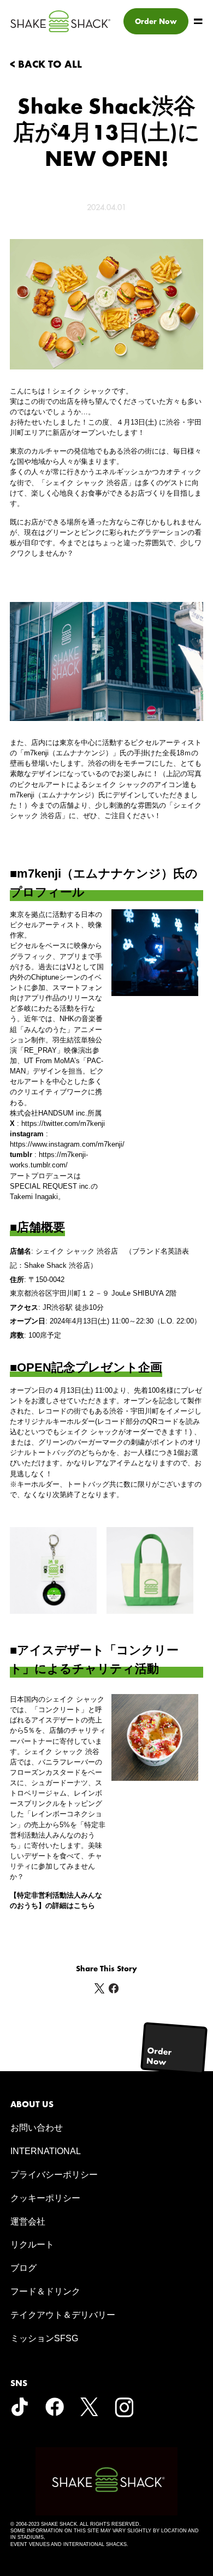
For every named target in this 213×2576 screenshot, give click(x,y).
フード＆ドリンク (45, 2291)
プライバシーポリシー (54, 2175)
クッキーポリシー (45, 2198)
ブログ (23, 2268)
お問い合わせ (37, 2128)
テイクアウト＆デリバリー (63, 2315)
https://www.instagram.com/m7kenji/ (67, 1144)
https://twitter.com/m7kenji (63, 1123)
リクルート (32, 2244)
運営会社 (28, 2222)
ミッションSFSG (44, 2338)
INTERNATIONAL (46, 2151)
